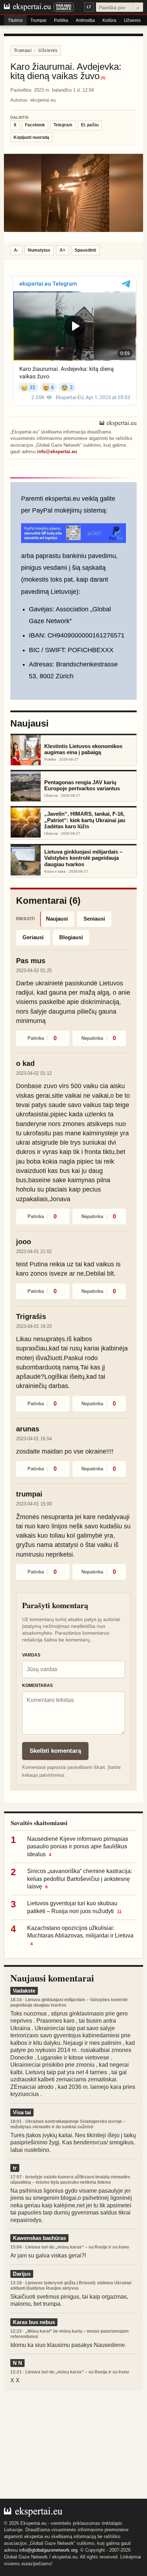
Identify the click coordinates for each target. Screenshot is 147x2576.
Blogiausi (71, 937)
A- (16, 250)
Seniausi (94, 919)
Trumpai (38, 20)
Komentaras (37, 1685)
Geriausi (33, 937)
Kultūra (109, 20)
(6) (103, 78)
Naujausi (57, 919)
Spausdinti (85, 250)
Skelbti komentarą (55, 1751)
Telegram (63, 125)
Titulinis (15, 20)
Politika (61, 20)
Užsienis (132, 20)
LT (89, 7)
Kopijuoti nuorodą (31, 137)
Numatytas (39, 250)
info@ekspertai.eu (57, 452)
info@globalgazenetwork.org (48, 2550)
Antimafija (85, 20)
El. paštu (90, 125)
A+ (62, 250)
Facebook (35, 125)
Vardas (31, 1655)
